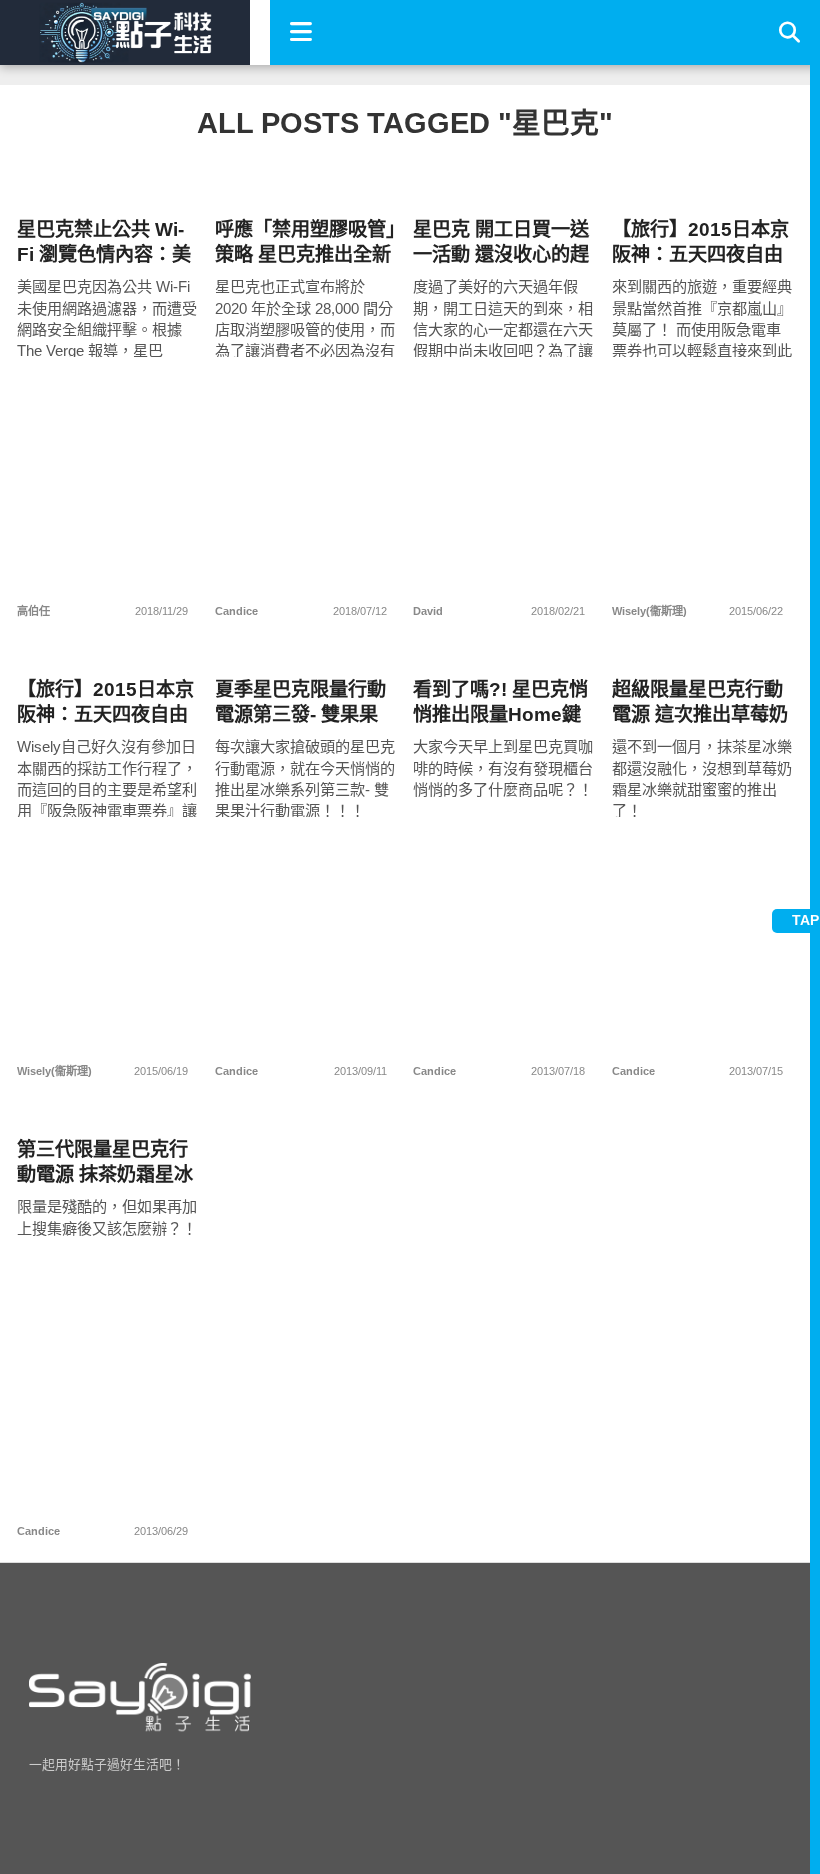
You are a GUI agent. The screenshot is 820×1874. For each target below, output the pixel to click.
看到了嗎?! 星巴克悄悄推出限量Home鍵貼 (500, 702)
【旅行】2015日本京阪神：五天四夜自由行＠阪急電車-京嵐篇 (700, 242)
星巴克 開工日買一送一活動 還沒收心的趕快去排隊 (501, 242)
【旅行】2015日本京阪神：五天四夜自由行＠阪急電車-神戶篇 (105, 702)
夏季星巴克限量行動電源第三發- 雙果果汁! (300, 702)
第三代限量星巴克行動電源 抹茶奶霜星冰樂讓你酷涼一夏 (105, 1162)
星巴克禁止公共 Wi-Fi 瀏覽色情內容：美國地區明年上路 (104, 242)
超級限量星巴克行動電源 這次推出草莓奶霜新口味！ (700, 702)
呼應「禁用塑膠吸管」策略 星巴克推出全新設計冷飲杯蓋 (305, 242)
